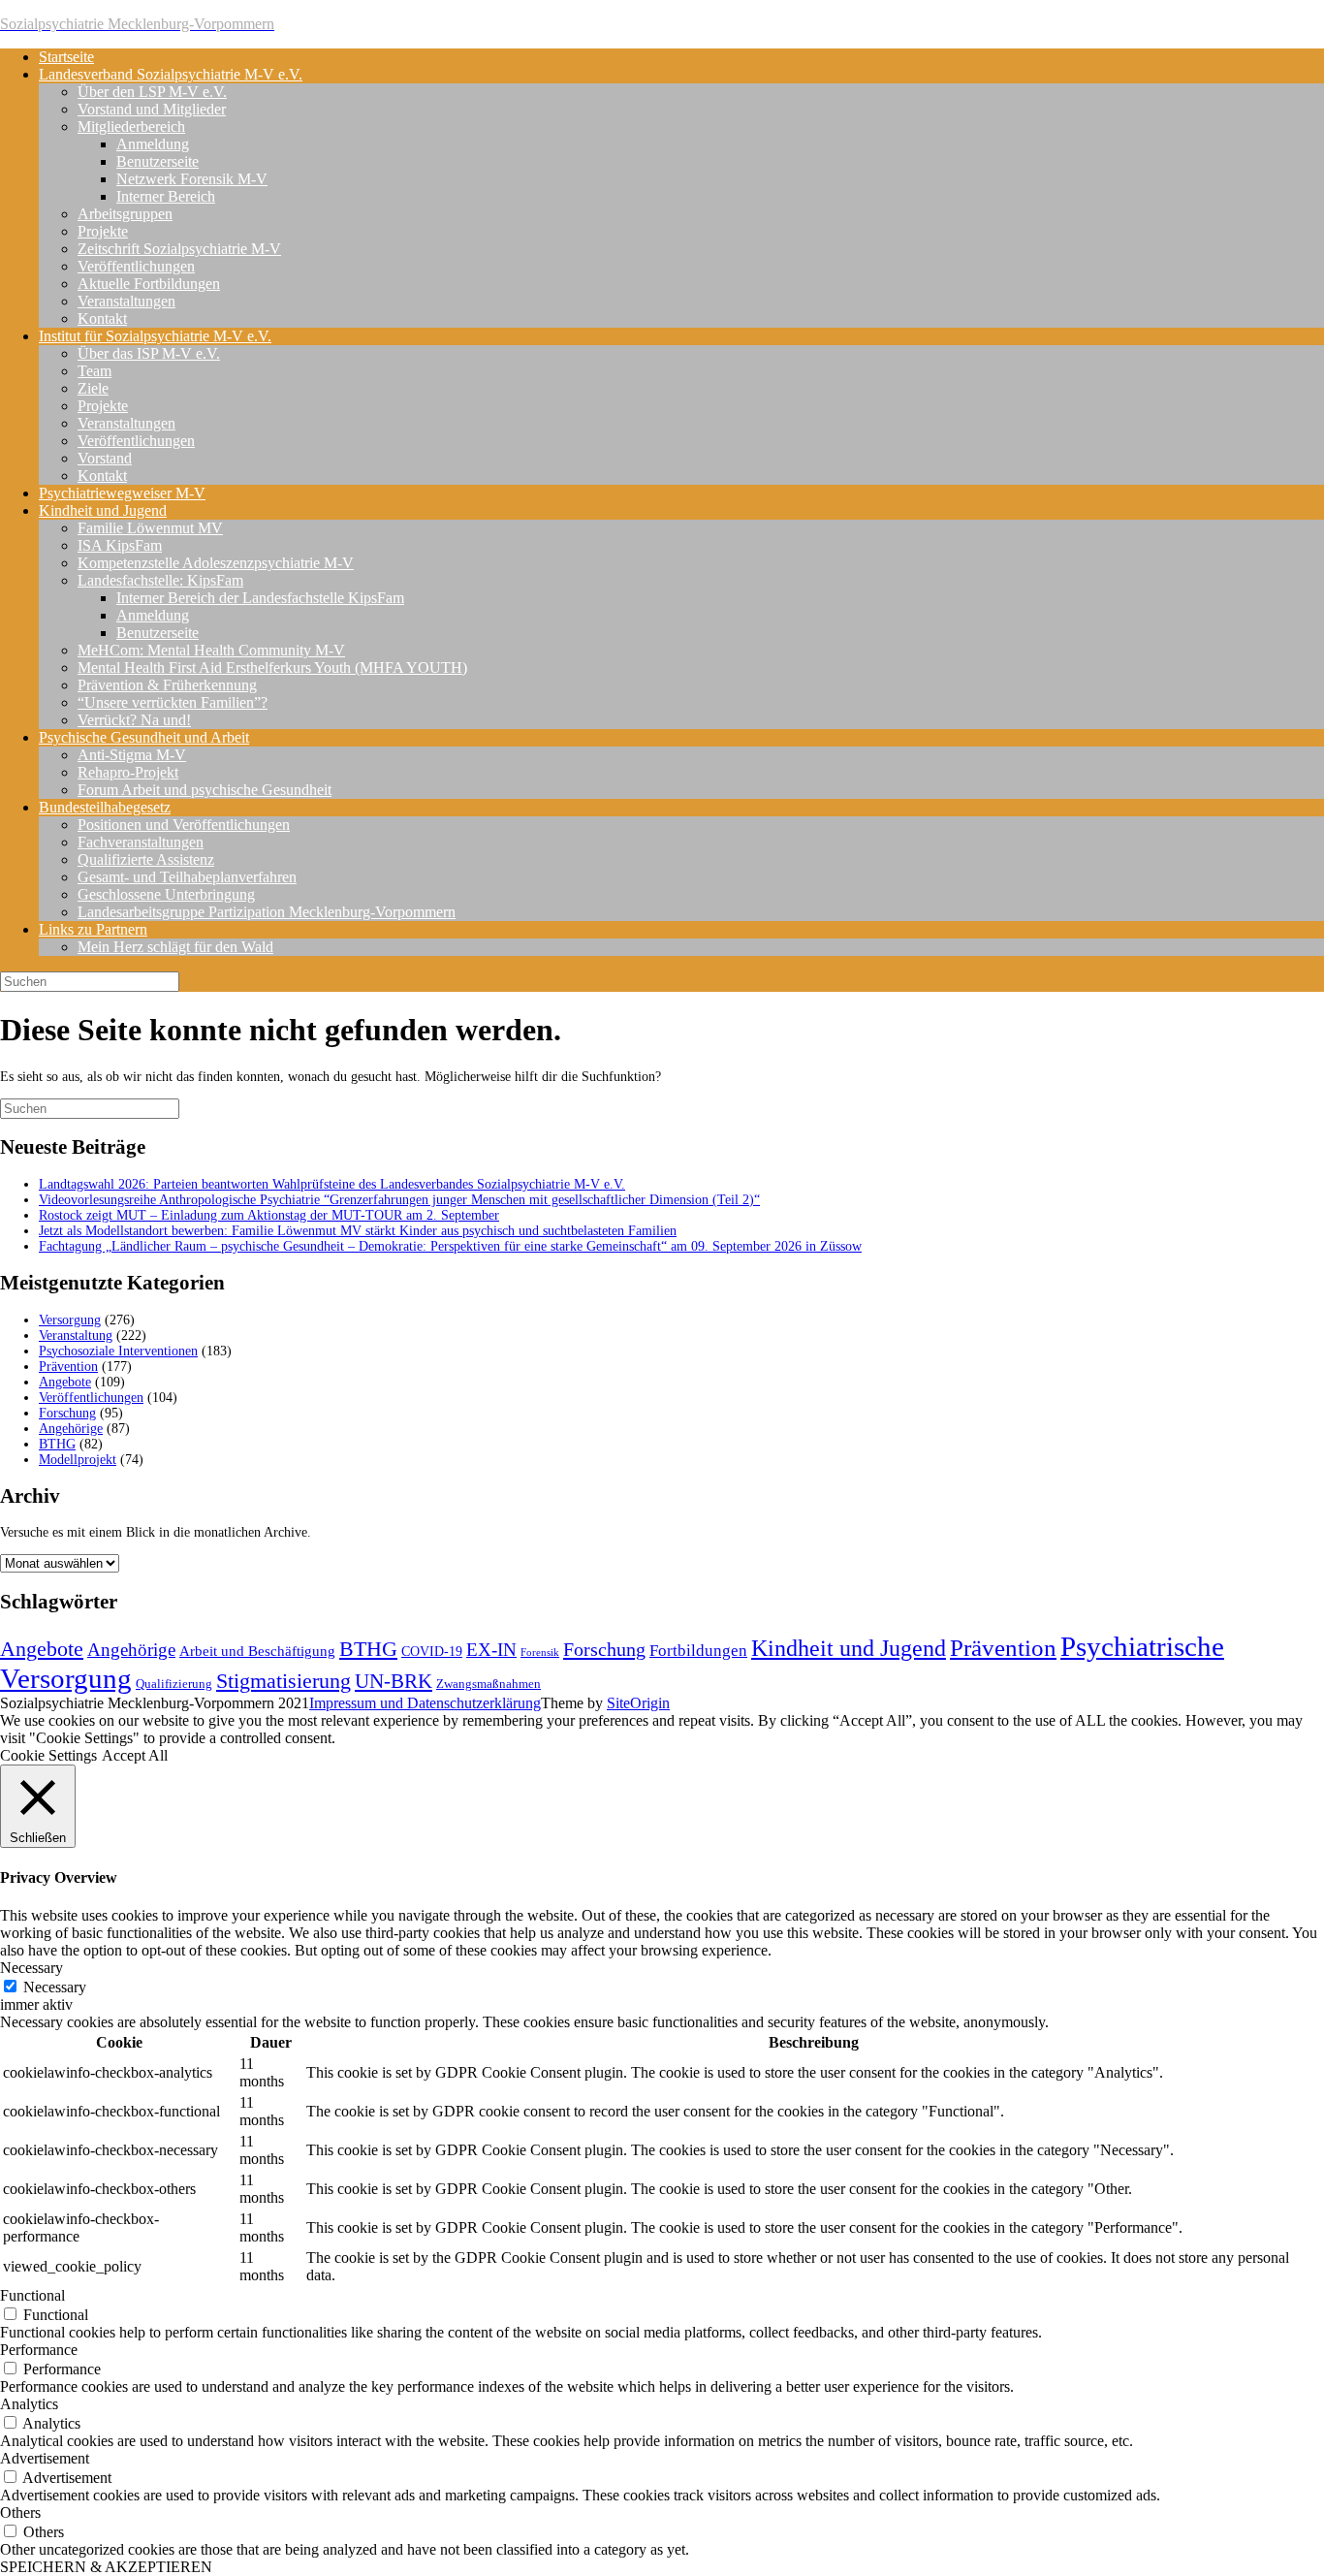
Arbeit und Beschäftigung (257, 1651)
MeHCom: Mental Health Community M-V (211, 650)
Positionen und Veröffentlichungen (184, 825)
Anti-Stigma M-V (132, 755)
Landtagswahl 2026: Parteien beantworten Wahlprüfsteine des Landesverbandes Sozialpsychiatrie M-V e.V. (332, 1184)
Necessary (55, 1987)
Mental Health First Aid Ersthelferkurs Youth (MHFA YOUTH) (272, 668)
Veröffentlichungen (136, 266)
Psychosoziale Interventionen (118, 1351)
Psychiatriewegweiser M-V (122, 493)
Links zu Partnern (93, 929)
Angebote (65, 1382)
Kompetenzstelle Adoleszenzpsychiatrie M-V (216, 563)
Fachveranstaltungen (141, 842)
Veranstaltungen (126, 301)
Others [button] (20, 2512)
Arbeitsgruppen (125, 214)
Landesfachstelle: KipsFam (160, 580)
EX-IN (491, 1650)
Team (95, 371)
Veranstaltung (76, 1336)
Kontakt (102, 318)
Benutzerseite (158, 161)
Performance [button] (39, 2350)
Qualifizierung (174, 1684)
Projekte (103, 231)
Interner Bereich (166, 196)
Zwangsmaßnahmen (489, 1684)
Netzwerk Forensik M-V (192, 179)
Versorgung (70, 1320)
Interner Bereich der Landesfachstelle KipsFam (260, 598)
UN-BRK (394, 1681)
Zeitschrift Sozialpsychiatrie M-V (179, 249)
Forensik (540, 1653)
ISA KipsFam (120, 545)
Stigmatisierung (284, 1681)
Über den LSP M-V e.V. (152, 92)
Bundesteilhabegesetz (105, 807)
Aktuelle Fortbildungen (149, 284)
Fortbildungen (698, 1651)
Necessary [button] (32, 1968)
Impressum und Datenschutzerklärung (425, 1703)
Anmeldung (153, 144)
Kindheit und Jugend (103, 510)
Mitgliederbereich (131, 127)
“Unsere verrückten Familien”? (173, 702)
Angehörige (71, 1429)
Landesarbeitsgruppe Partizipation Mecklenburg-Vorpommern (267, 912)
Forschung (67, 1413)
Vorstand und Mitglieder (152, 109)
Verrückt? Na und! (134, 720)
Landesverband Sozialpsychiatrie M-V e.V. (171, 74)
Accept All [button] (135, 1755)
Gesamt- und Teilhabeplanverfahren (187, 877)
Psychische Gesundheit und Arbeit (144, 737)
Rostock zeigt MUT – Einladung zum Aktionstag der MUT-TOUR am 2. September (269, 1215)
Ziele (93, 388)
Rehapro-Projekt (128, 772)
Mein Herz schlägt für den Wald (175, 947)
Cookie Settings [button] (48, 1755)
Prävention (68, 1367)
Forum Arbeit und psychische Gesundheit (205, 790)
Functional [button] (32, 2295)
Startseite (66, 57)
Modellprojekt (78, 1460)
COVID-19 (432, 1652)
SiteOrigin (638, 1703)
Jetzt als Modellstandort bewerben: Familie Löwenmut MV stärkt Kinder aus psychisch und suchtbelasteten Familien (358, 1231)
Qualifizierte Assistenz (146, 859)
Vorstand (105, 458)
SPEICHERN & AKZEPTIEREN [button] (106, 2567)
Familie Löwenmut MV (150, 528)
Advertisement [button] (45, 2458)
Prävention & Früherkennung (167, 685)
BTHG (57, 1444)
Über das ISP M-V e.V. (149, 353)
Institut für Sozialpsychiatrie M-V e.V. (155, 336)
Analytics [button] (29, 2404)
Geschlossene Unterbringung (166, 894)
